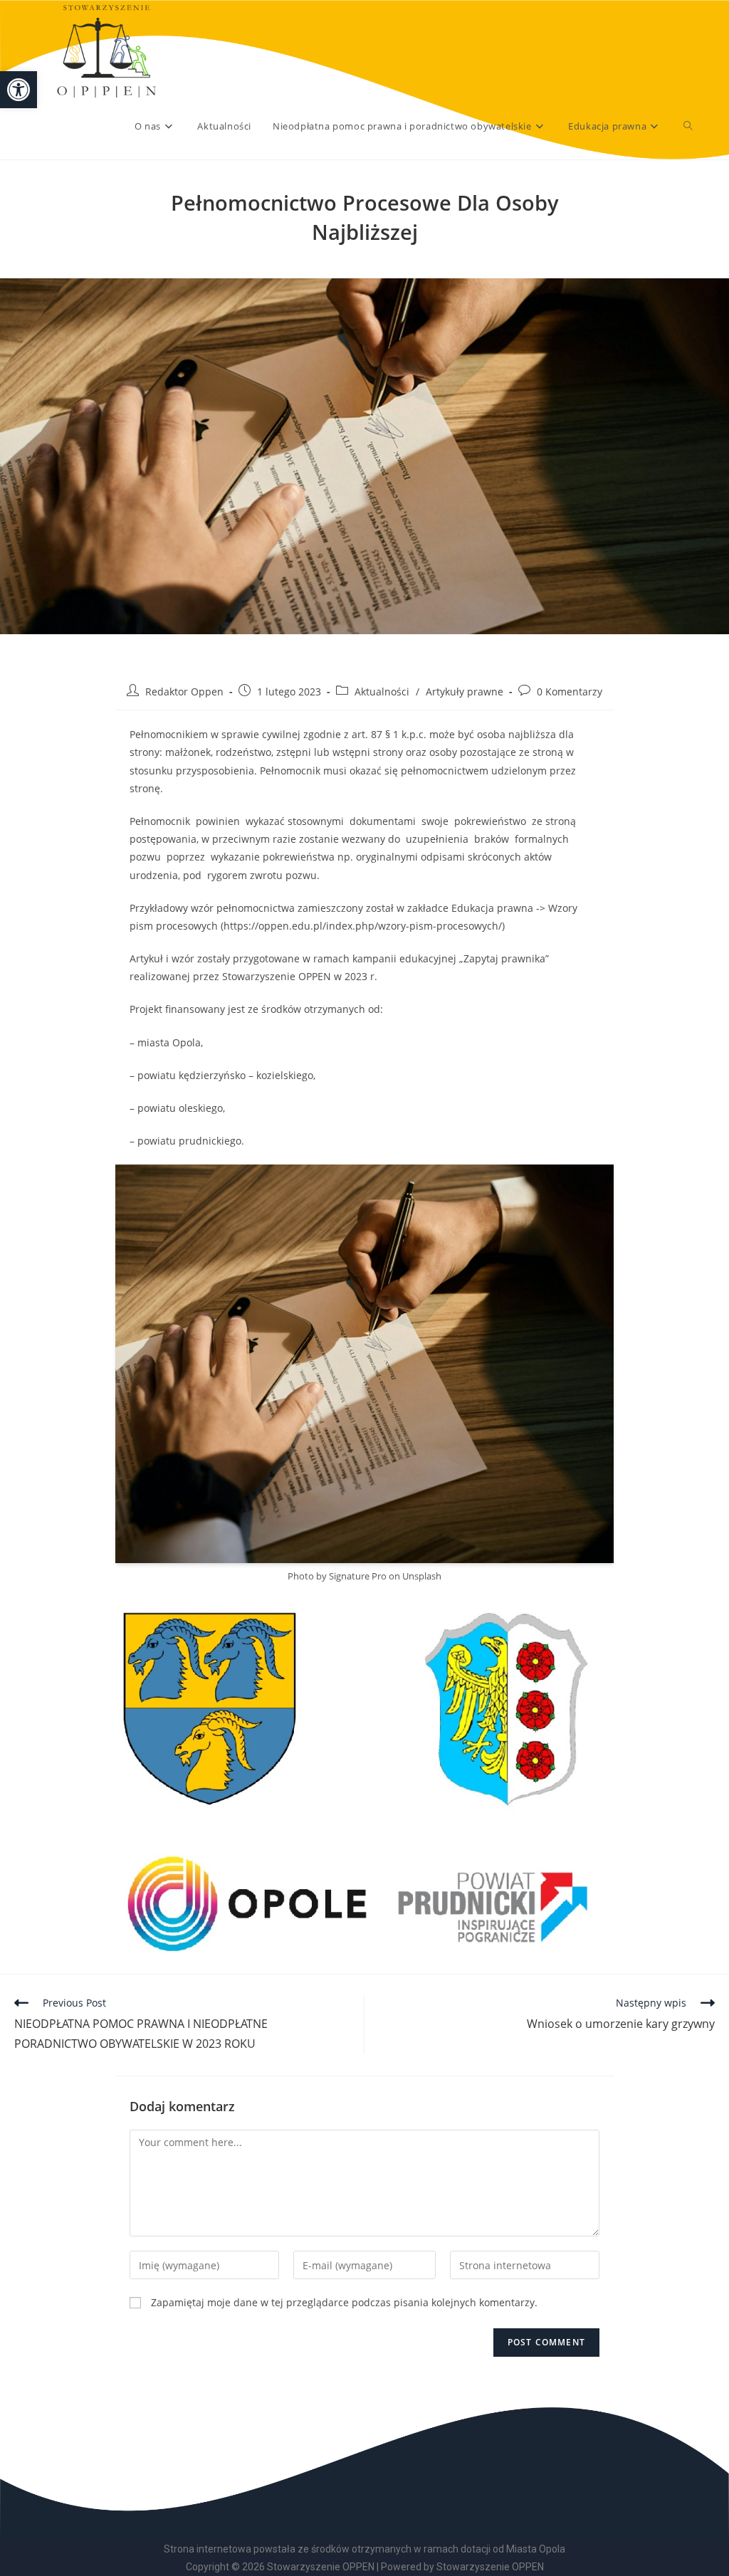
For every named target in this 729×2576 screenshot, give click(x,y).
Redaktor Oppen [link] (184, 692)
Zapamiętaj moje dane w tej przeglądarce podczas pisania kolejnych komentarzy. (344, 2302)
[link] (19, 90)
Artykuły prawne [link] (465, 692)
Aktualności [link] (382, 692)
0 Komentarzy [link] (570, 692)
